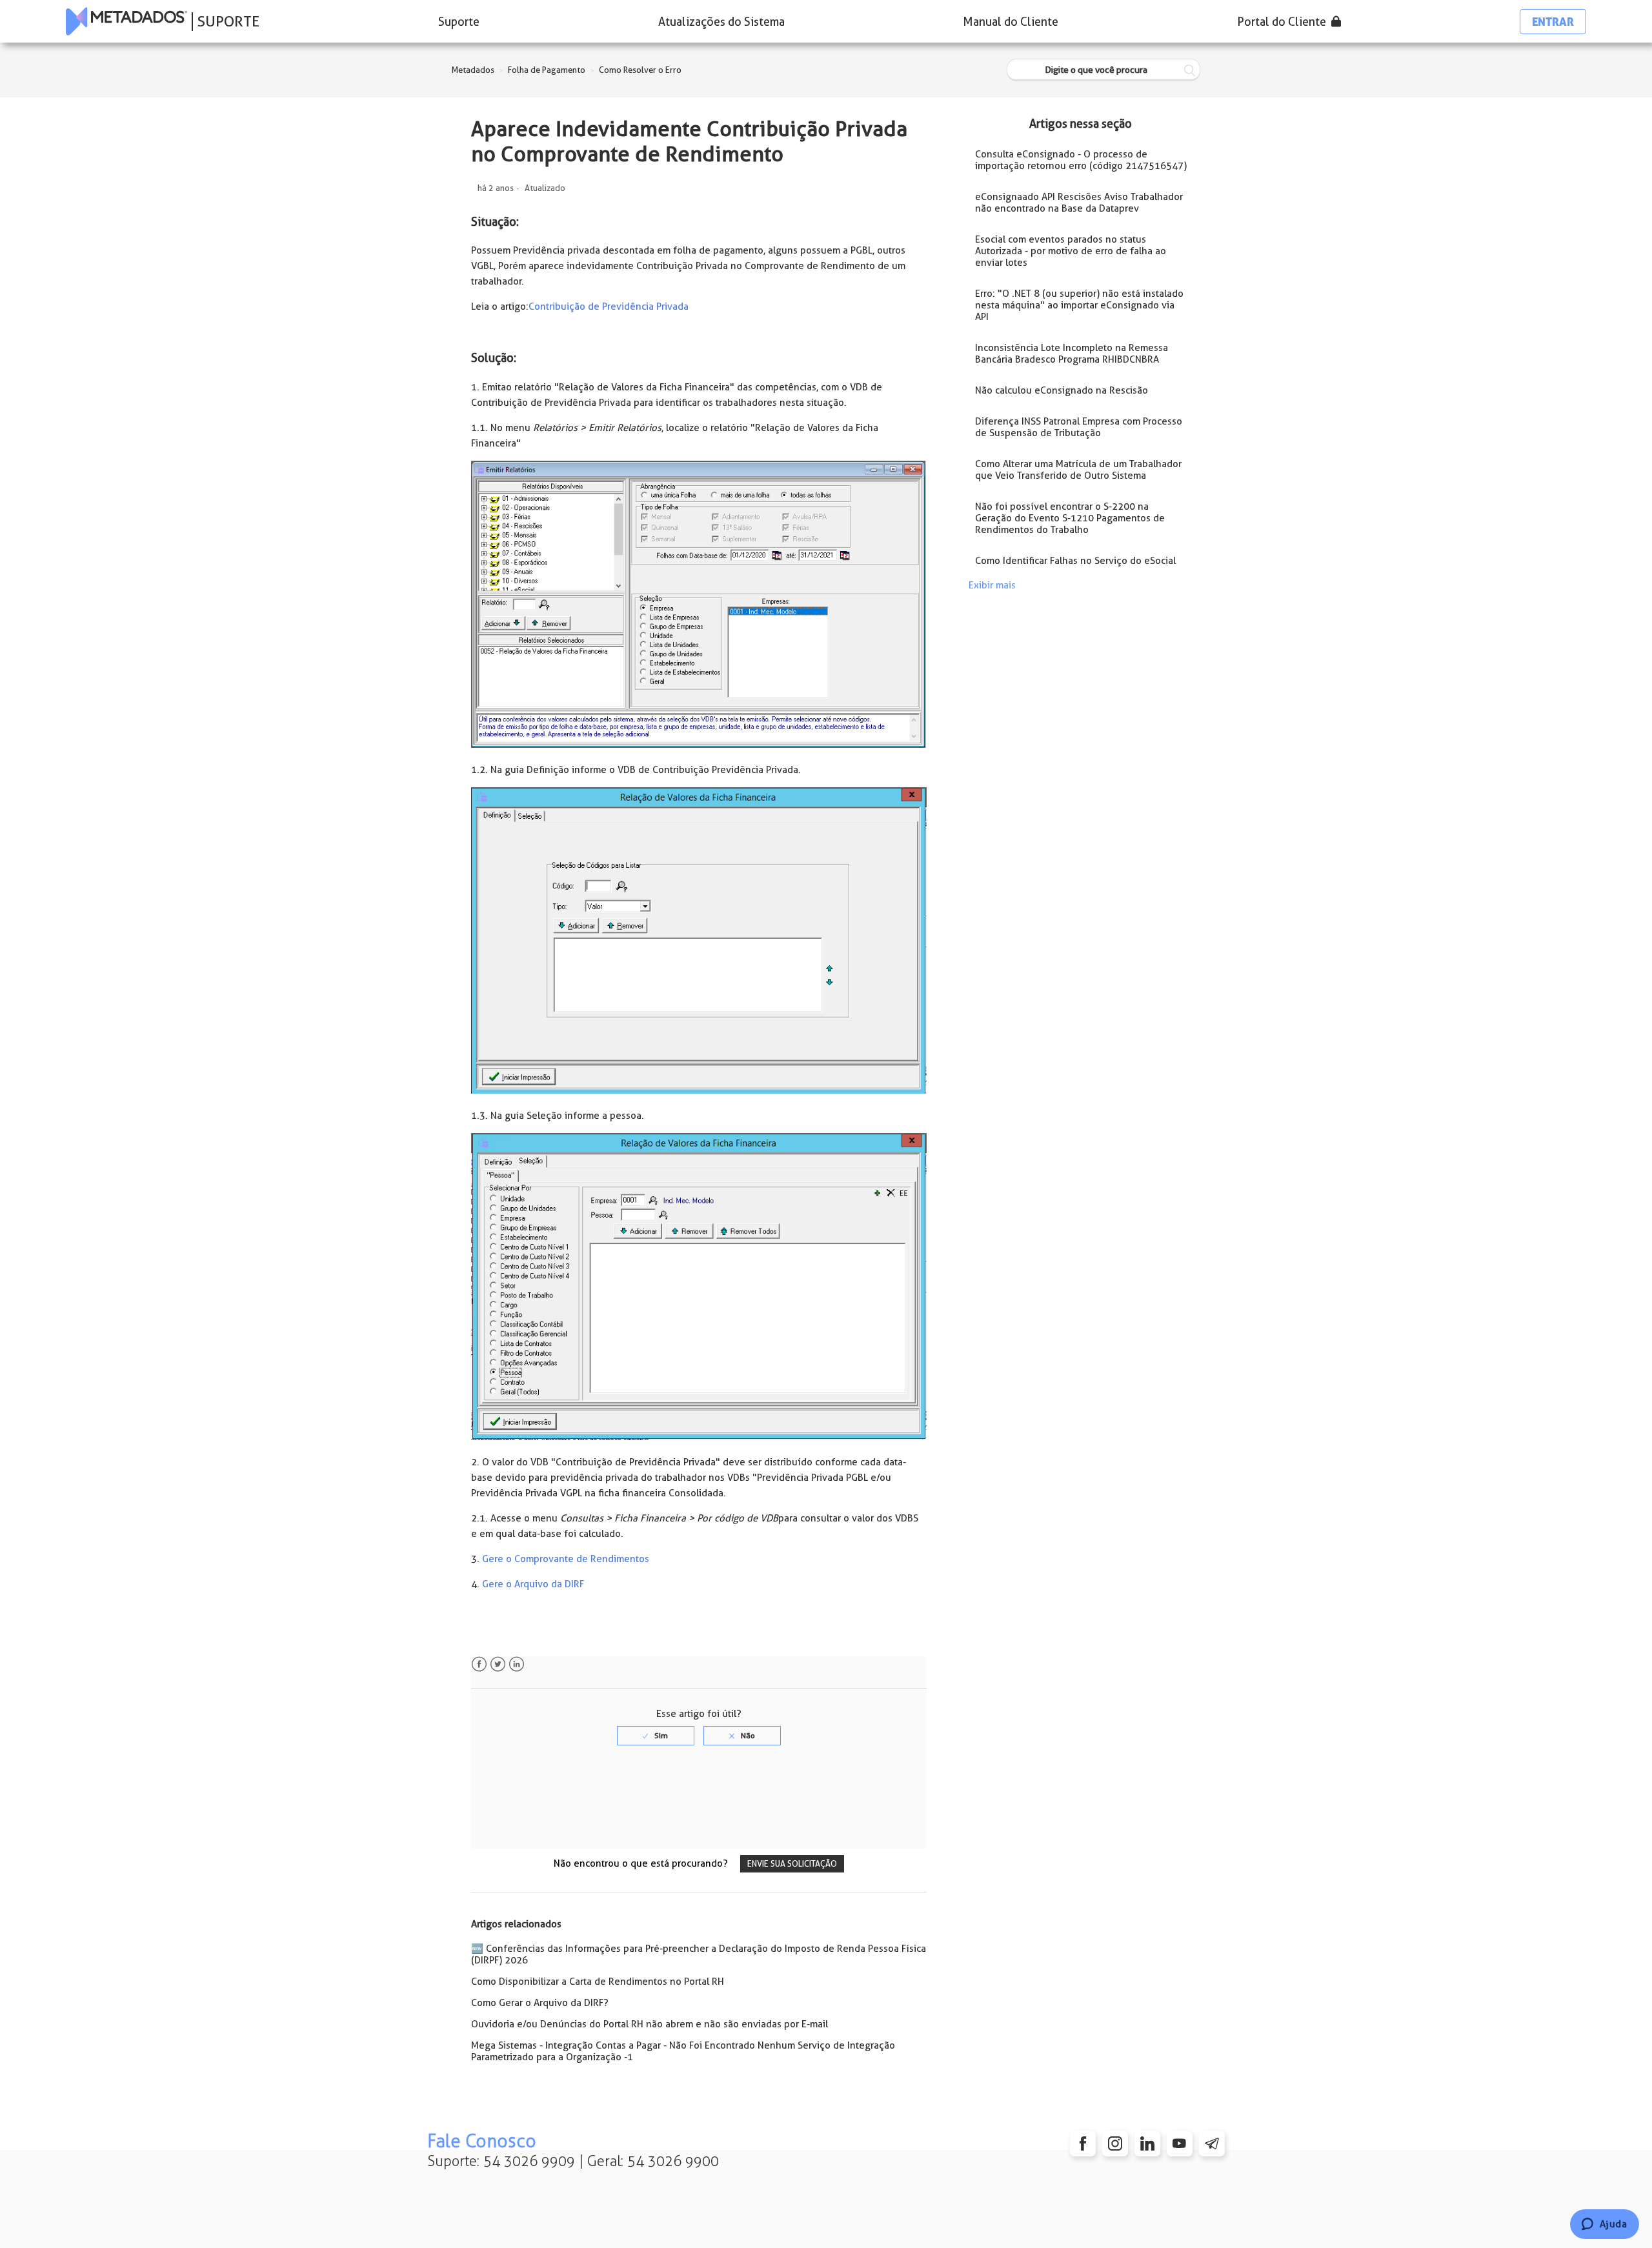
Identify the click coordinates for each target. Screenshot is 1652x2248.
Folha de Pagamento (547, 70)
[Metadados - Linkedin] (1147, 2143)
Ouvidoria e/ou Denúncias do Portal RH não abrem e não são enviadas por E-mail (650, 2024)
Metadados (473, 70)
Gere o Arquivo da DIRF (533, 1584)
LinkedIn (517, 1664)
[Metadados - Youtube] (1180, 2143)
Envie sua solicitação (792, 1864)
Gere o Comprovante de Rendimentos (566, 1559)
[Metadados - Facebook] (1083, 2143)
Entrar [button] (1553, 22)
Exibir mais (992, 585)
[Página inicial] (126, 21)
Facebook (479, 1664)
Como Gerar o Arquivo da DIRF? (540, 2003)
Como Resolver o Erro (640, 70)
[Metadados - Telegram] (1212, 2143)
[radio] (656, 1736)
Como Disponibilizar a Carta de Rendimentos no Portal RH (598, 1982)
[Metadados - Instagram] (1115, 2143)
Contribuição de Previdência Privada (609, 306)
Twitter (498, 1664)
